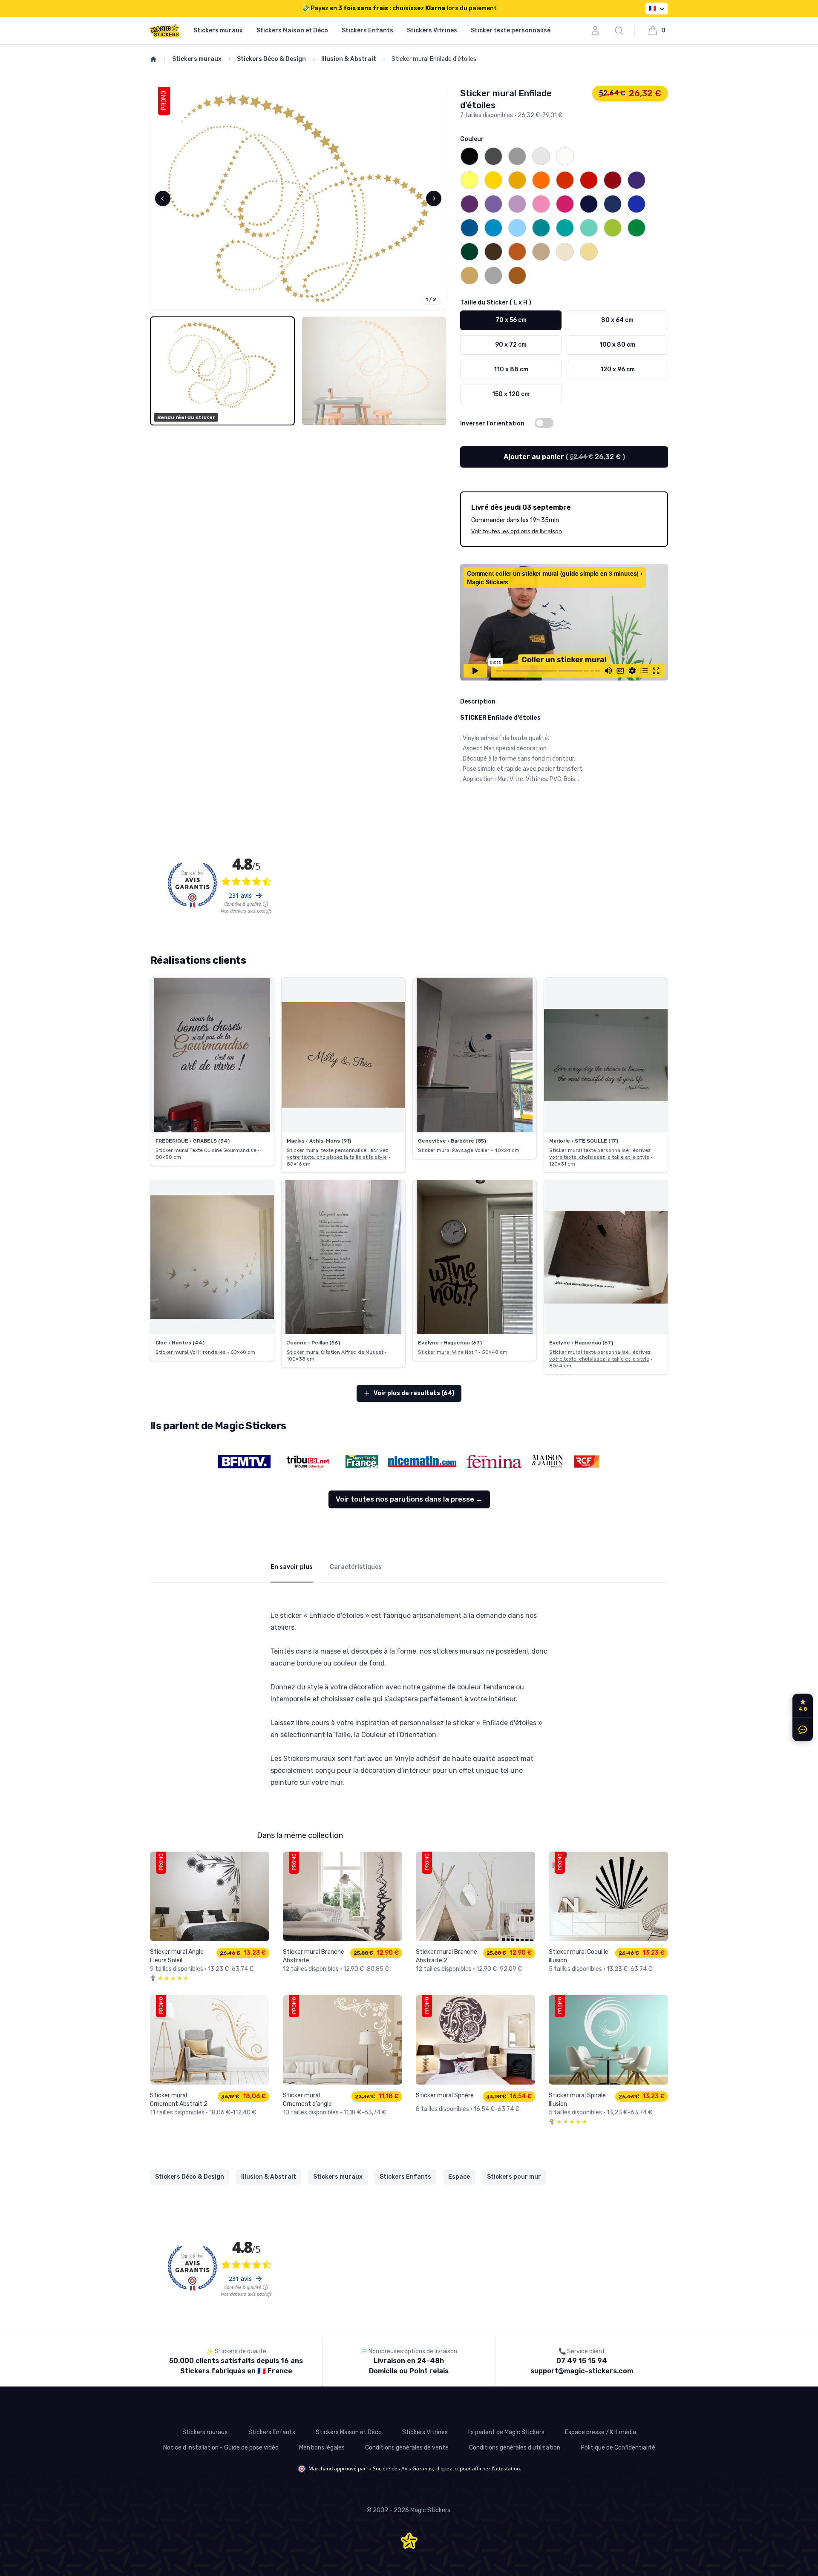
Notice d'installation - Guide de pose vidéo (221, 2448)
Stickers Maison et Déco (292, 30)
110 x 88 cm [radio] (511, 369)
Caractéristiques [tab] (356, 1567)
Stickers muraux (218, 30)
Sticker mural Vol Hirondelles (191, 1352)
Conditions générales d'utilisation (515, 2448)
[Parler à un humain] (801, 1729)
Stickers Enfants (367, 30)
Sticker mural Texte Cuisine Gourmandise (206, 1150)
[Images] (298, 198)
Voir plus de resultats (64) (414, 1393)
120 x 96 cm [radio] (618, 369)
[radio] (469, 156)
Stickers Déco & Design (271, 59)
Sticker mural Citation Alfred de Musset (335, 1352)
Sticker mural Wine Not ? (448, 1352)
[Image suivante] (434, 198)
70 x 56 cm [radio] (511, 320)
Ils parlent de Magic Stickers (506, 2432)
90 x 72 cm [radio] (511, 345)
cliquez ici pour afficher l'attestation (478, 2468)
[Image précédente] (163, 198)
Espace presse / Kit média (601, 2432)
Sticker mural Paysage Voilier (454, 1150)
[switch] (544, 423)
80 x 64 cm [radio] (617, 320)
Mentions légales (322, 2448)
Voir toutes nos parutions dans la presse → (409, 1499)
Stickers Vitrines (432, 30)
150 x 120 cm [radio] (511, 394)
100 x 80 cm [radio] (617, 345)
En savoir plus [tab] (292, 1567)
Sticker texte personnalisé (511, 30)
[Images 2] (374, 371)
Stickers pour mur (514, 2177)
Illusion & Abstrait (349, 59)
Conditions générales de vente (407, 2448)
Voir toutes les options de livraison (517, 531)
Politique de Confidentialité (618, 2448)
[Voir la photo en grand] (212, 1055)
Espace (459, 2177)
